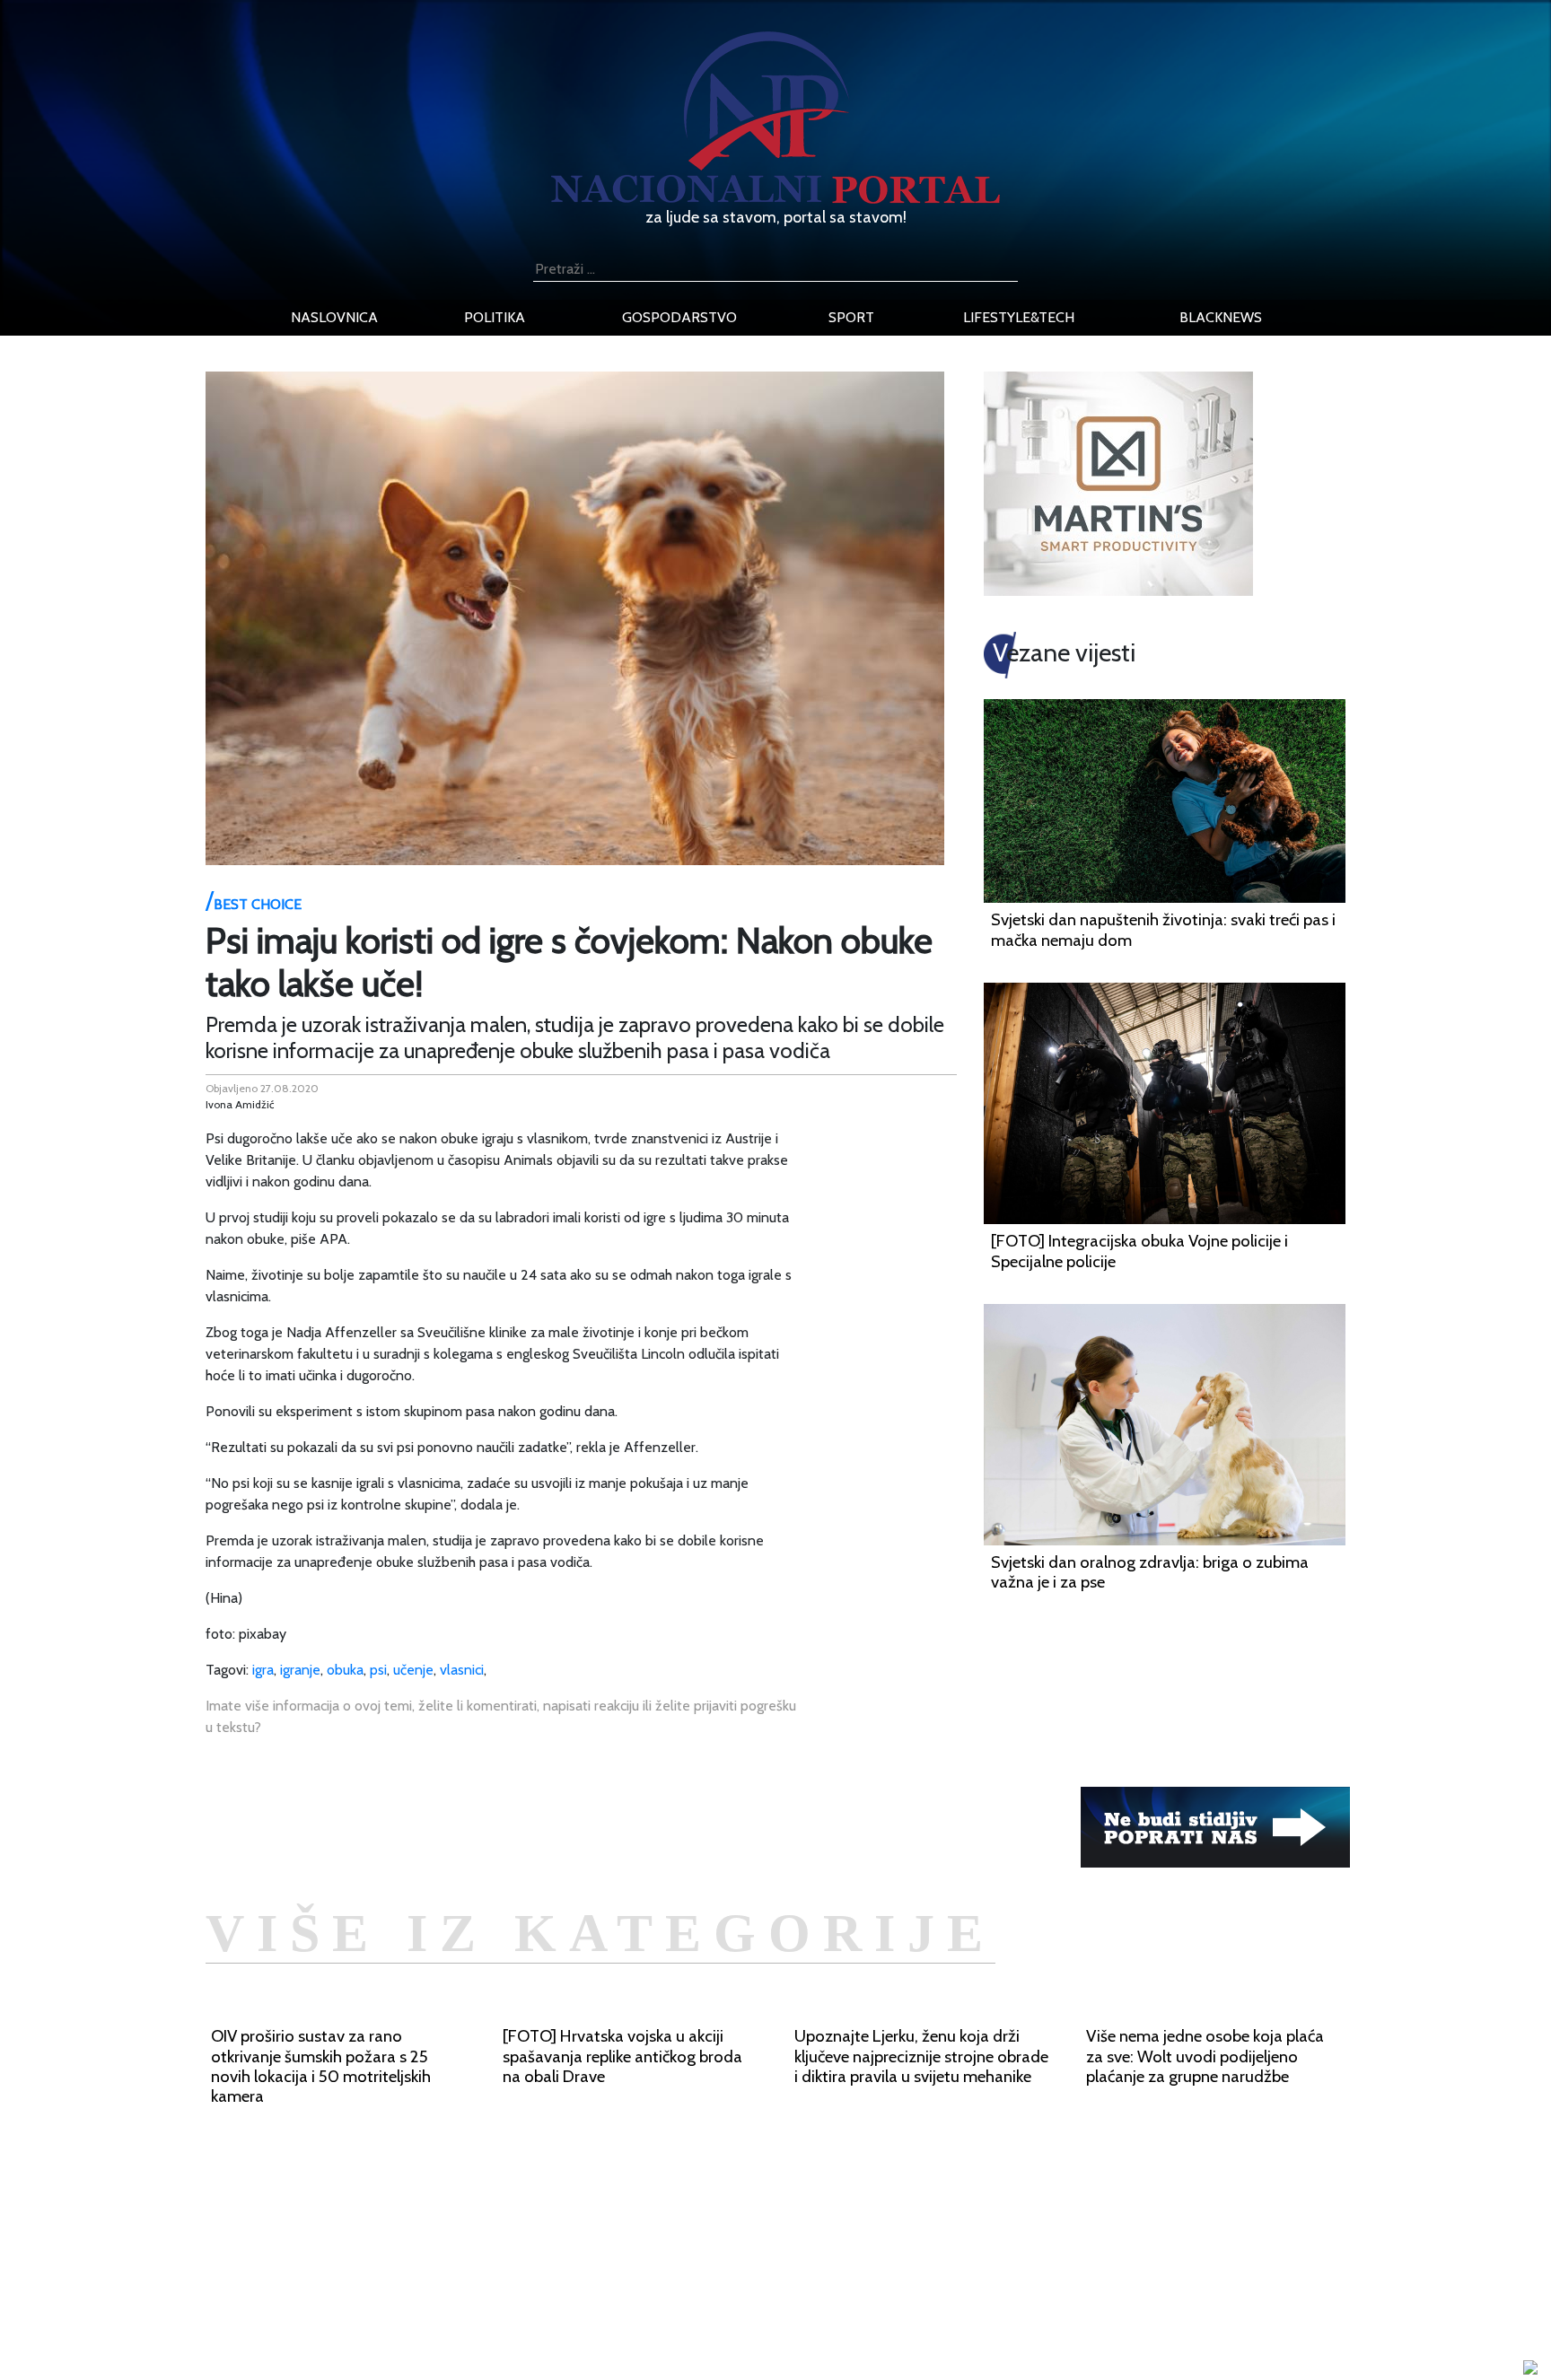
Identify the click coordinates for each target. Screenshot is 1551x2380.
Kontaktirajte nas (423, 2326)
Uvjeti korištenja (421, 2283)
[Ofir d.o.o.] (1530, 2369)
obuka (345, 1670)
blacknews (1221, 317)
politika (495, 317)
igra (263, 1670)
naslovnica (334, 317)
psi (378, 1670)
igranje (300, 1670)
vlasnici (462, 1670)
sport (851, 317)
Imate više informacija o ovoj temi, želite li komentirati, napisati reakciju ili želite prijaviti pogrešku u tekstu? (501, 1716)
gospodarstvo (679, 317)
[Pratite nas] (1215, 1826)
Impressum (405, 2240)
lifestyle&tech (1019, 317)
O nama (396, 2304)
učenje (413, 1670)
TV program (408, 2347)
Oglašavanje (409, 2261)
